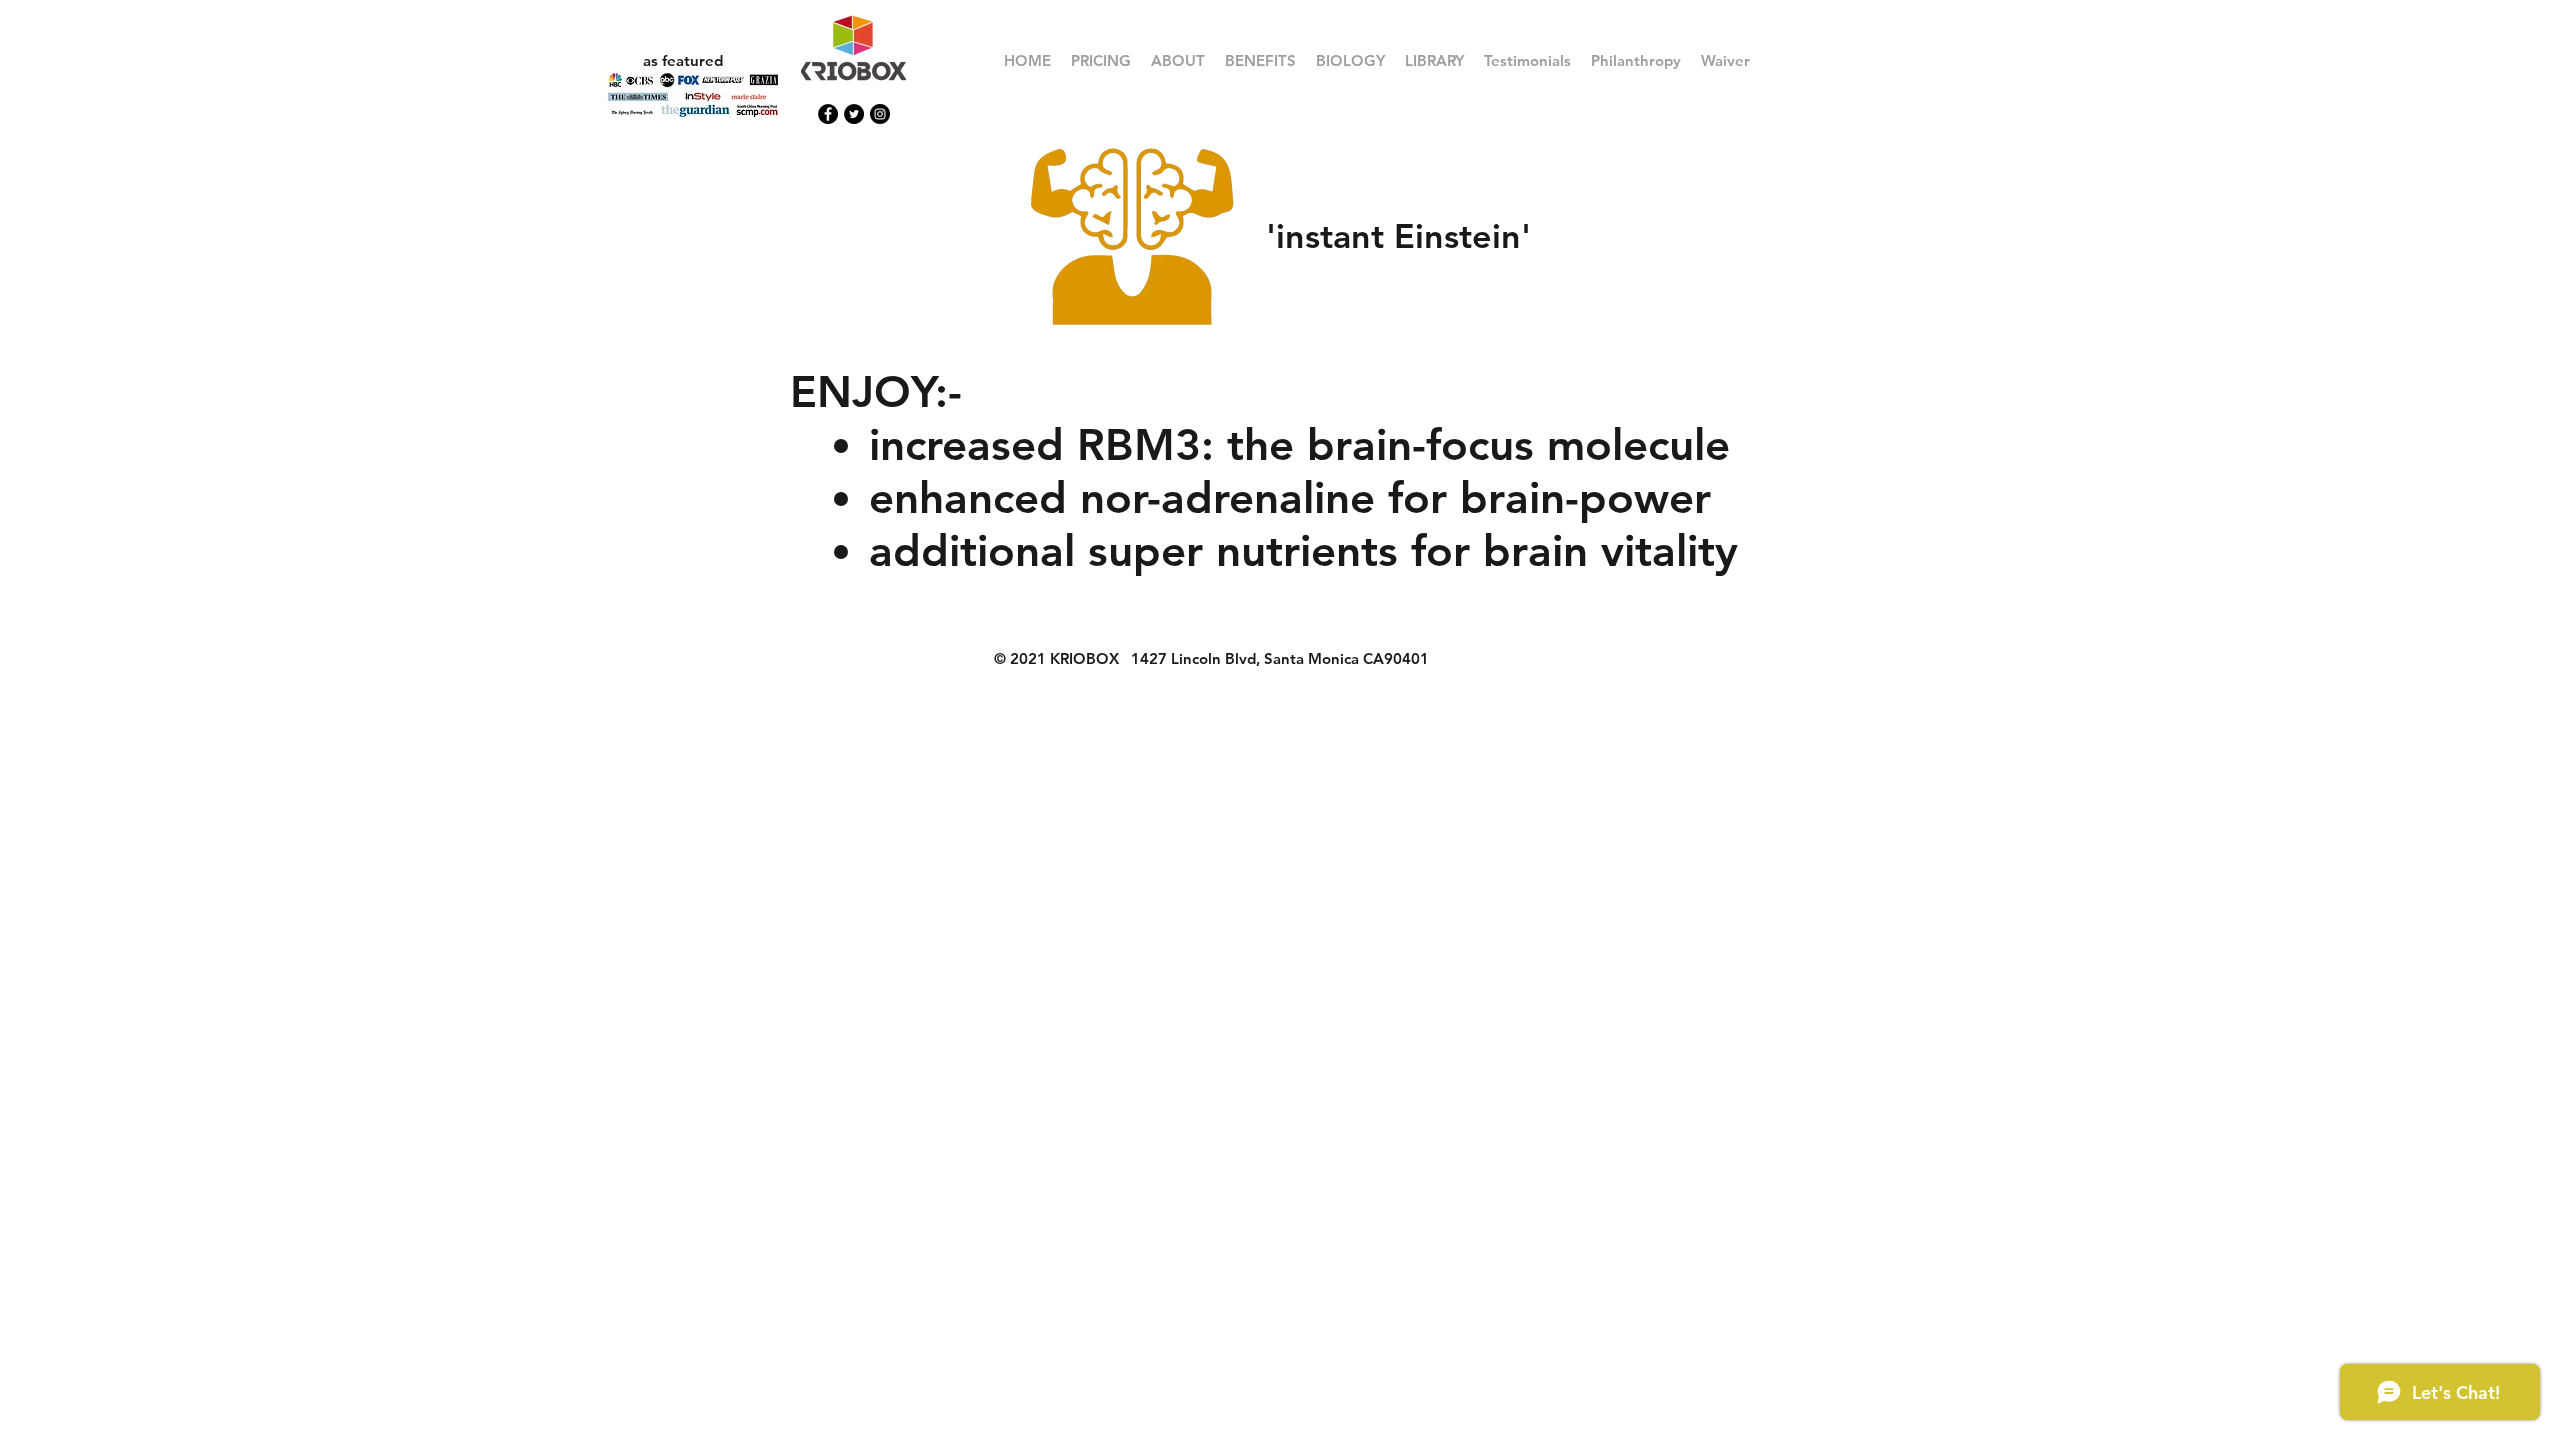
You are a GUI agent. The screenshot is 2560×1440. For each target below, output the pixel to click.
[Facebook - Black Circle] (828, 114)
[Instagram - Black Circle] (880, 114)
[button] (1260, 61)
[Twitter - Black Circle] (854, 114)
